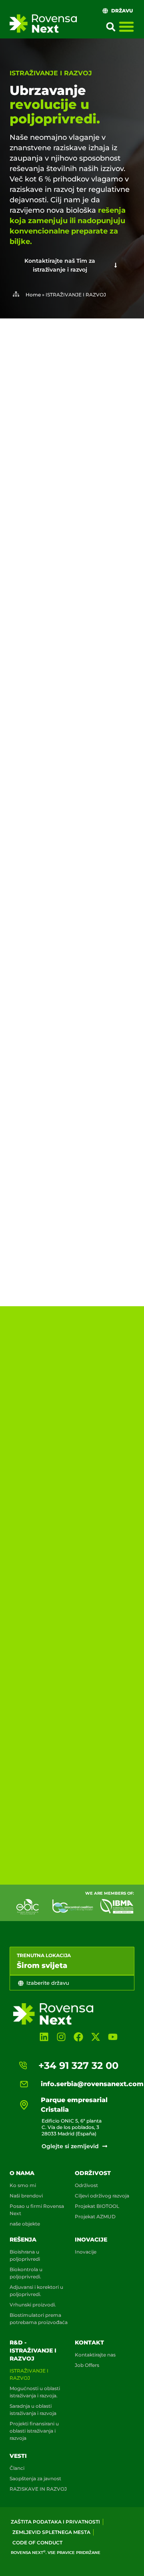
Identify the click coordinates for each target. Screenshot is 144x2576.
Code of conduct (37, 2543)
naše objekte (25, 2224)
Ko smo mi (23, 2185)
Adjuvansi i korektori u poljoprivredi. (36, 2291)
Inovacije (91, 2240)
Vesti (18, 2456)
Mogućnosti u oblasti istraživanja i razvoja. (35, 2392)
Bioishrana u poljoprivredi (25, 2255)
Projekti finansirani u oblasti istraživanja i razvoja (34, 2431)
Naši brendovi (26, 2196)
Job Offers (87, 2365)
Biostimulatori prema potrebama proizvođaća (39, 2319)
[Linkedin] (44, 2037)
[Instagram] (61, 2037)
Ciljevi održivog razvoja (102, 2196)
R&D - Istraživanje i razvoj (33, 2350)
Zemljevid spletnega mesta (51, 2532)
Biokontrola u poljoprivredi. (26, 2273)
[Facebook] (78, 2037)
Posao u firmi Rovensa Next (37, 2210)
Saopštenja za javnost (35, 2478)
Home (33, 295)
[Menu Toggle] (126, 26)
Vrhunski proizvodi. (33, 2305)
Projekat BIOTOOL (97, 2206)
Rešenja (23, 2240)
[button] (111, 27)
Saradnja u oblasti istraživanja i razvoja (33, 2410)
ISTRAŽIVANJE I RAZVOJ (29, 2374)
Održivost (93, 2173)
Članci (17, 2468)
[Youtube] (113, 2037)
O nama (22, 2173)
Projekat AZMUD (95, 2216)
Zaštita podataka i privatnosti (55, 2522)
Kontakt (89, 2342)
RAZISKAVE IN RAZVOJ (38, 2489)
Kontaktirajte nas (95, 2355)
